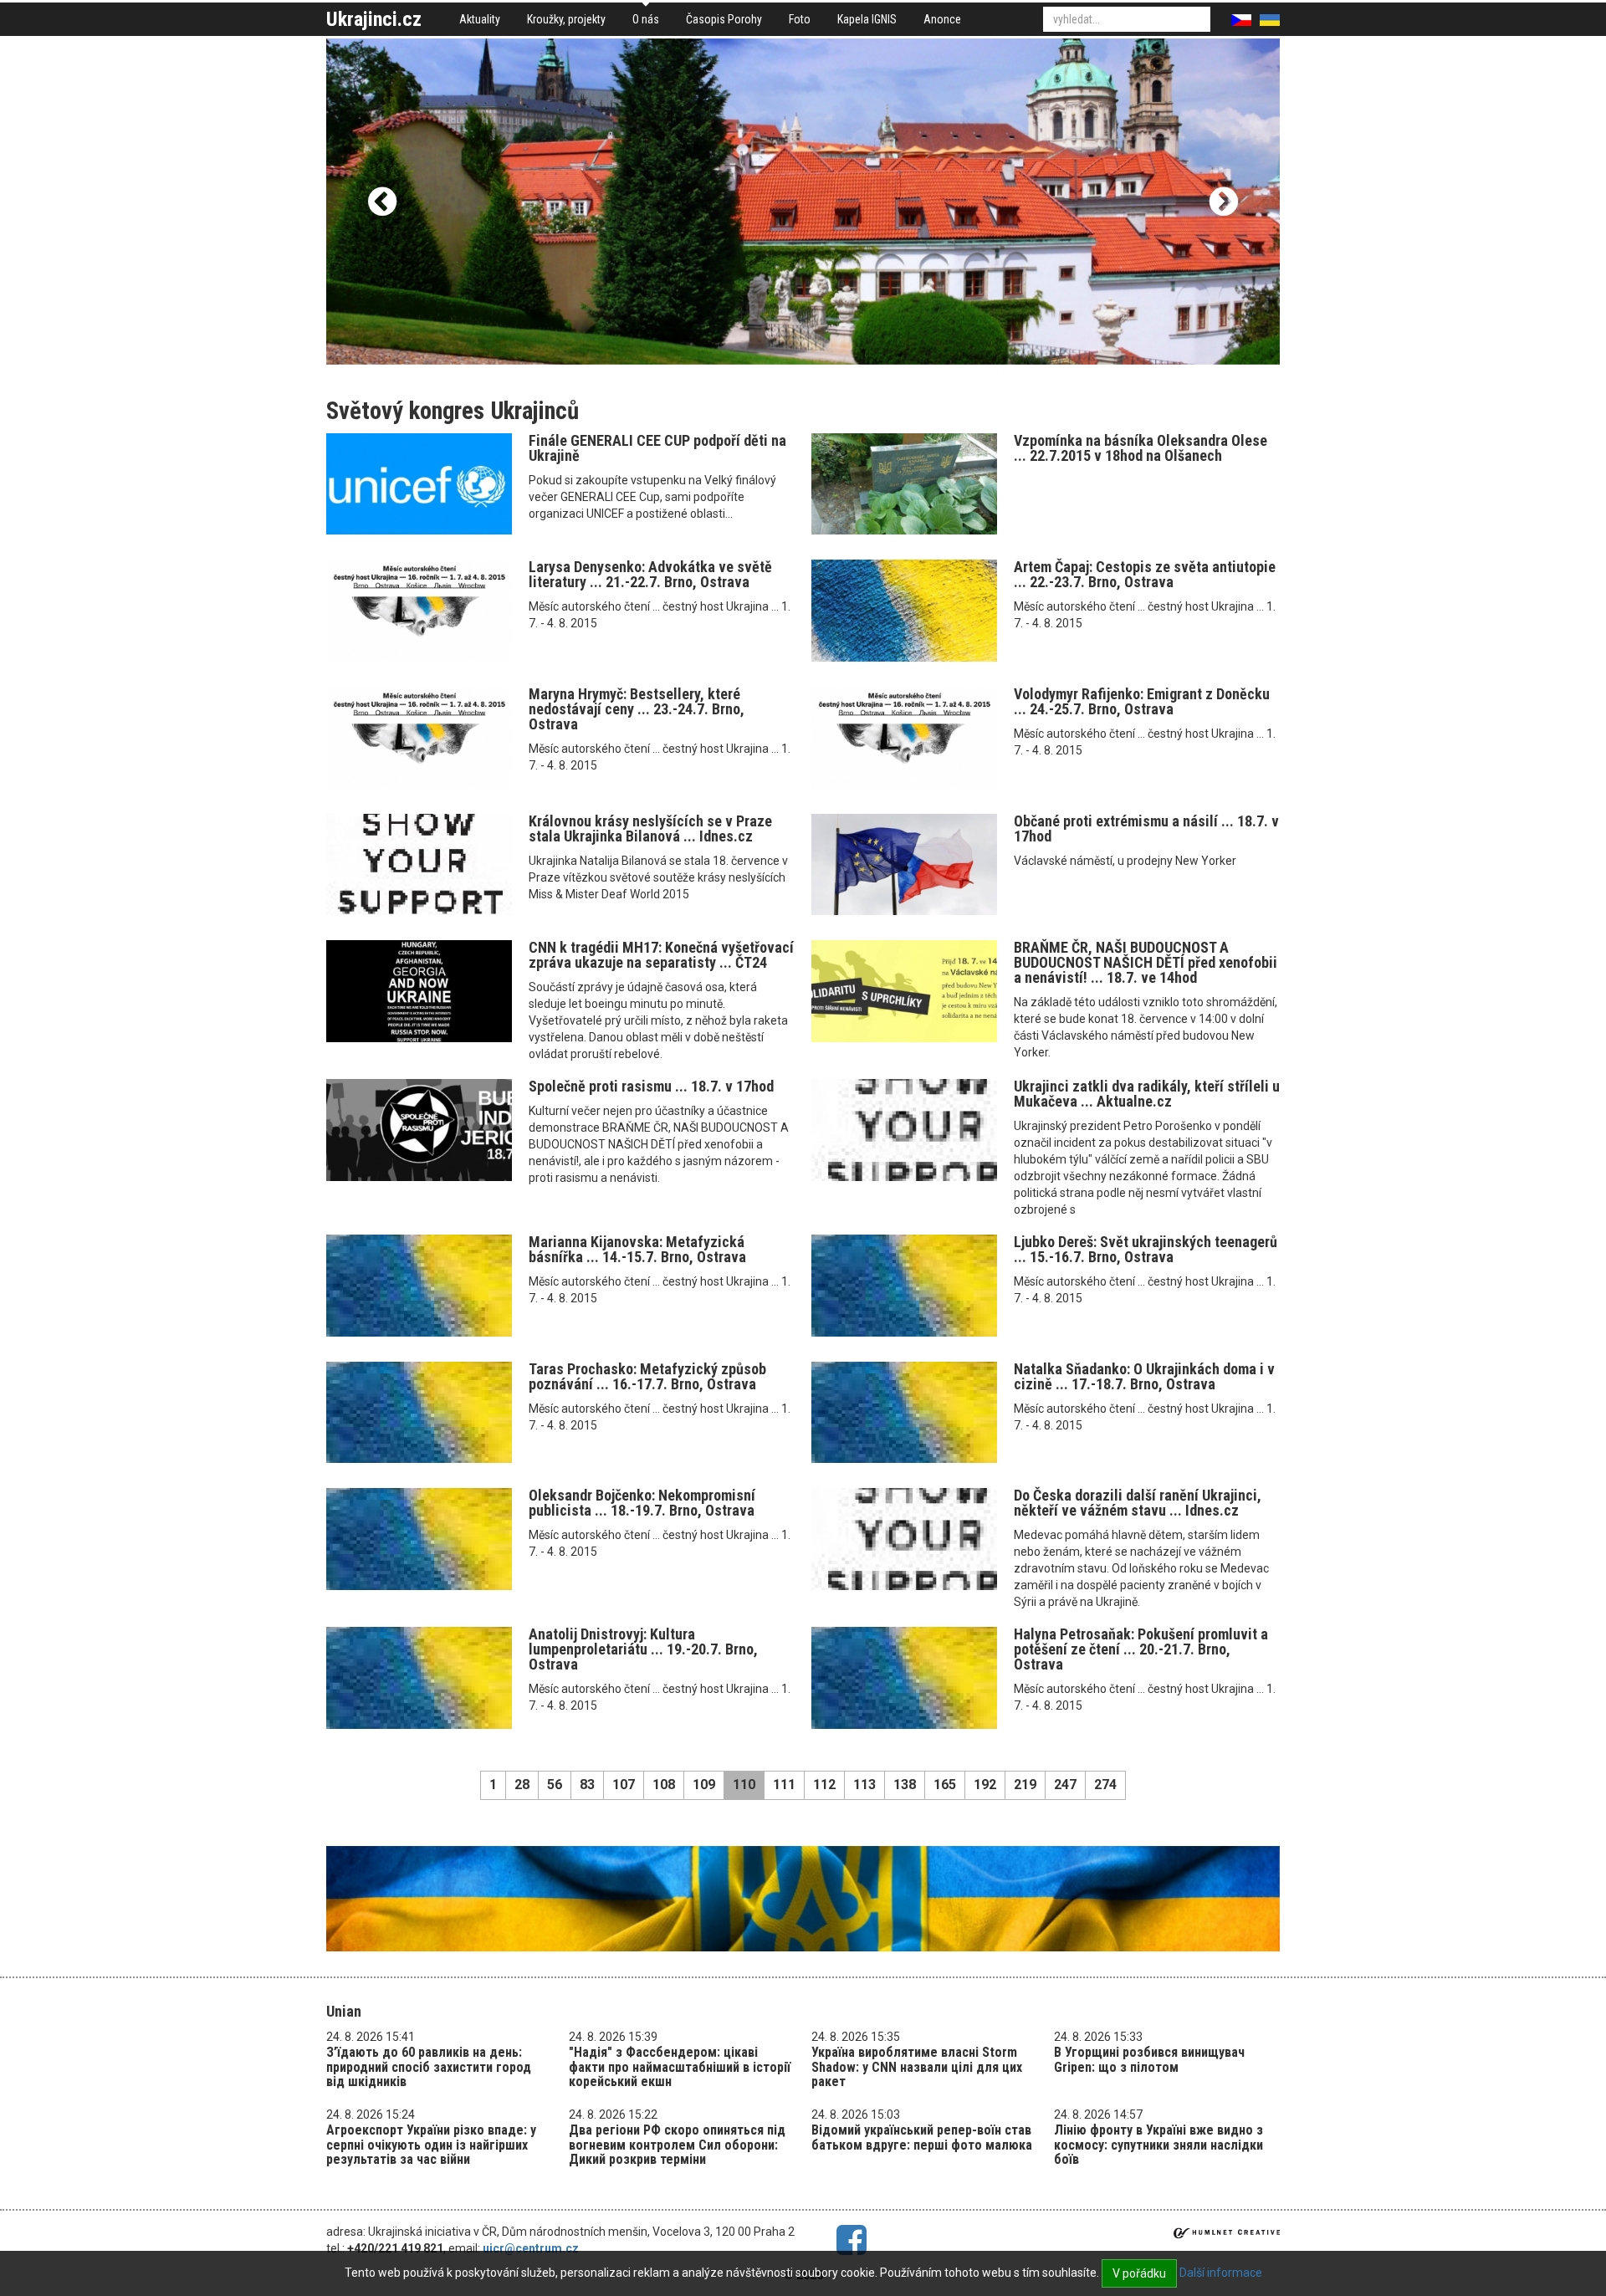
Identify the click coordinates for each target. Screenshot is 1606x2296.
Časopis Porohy (724, 19)
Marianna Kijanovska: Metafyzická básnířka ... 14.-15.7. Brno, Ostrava (637, 1249)
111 (784, 1785)
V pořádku (1139, 2273)
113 (864, 1785)
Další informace (1221, 2273)
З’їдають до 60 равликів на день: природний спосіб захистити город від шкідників (429, 2067)
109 (704, 1785)
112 (824, 1785)
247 (1065, 1785)
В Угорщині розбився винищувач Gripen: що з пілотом (1149, 2060)
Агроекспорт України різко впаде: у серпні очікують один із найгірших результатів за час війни (431, 2145)
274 (1105, 1785)
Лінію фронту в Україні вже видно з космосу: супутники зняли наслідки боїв (1158, 2145)
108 (664, 1785)
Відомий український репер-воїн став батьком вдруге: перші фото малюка (922, 2137)
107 (624, 1785)
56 (555, 1785)
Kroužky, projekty (566, 19)
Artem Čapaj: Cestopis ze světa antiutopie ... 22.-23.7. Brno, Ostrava (1145, 574)
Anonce (942, 19)
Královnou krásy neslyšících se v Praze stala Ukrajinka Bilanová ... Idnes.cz (650, 828)
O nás (646, 19)
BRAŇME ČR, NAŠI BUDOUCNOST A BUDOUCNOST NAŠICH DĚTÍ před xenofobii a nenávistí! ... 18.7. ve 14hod (1146, 962)
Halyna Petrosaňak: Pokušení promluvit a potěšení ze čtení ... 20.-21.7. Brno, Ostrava (1141, 1649)
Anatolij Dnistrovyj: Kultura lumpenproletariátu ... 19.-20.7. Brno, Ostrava (643, 1649)
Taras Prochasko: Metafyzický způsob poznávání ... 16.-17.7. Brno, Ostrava (647, 1376)
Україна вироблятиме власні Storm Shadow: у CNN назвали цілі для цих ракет (917, 2067)
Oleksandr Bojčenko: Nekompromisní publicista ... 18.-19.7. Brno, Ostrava (642, 1503)
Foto (800, 19)
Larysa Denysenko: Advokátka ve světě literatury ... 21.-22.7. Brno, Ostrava (650, 574)
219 (1025, 1785)
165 (945, 1785)
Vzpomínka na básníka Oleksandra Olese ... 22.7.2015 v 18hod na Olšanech (1141, 448)
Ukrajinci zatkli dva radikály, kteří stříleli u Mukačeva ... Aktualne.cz (1147, 1094)
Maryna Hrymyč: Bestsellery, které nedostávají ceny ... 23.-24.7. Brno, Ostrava (637, 709)
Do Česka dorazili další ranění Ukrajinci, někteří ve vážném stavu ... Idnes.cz (1138, 1503)
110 (744, 1785)
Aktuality (480, 19)
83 (587, 1785)
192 (985, 1785)
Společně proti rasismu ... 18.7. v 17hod (651, 1086)
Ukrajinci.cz (374, 19)
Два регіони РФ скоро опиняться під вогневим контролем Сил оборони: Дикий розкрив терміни (677, 2145)
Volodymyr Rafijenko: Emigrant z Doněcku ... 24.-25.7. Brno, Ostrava (1142, 701)
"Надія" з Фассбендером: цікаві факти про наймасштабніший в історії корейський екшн (680, 2067)
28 (522, 1785)
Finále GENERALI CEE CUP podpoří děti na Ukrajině (657, 448)
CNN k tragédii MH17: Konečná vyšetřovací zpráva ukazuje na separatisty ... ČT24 (661, 955)
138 (905, 1785)
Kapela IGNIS (867, 19)
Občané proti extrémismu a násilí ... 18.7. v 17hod (1146, 828)
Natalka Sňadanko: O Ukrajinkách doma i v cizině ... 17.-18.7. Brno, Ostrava (1144, 1376)
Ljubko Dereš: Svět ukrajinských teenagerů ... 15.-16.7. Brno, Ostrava (1146, 1249)
